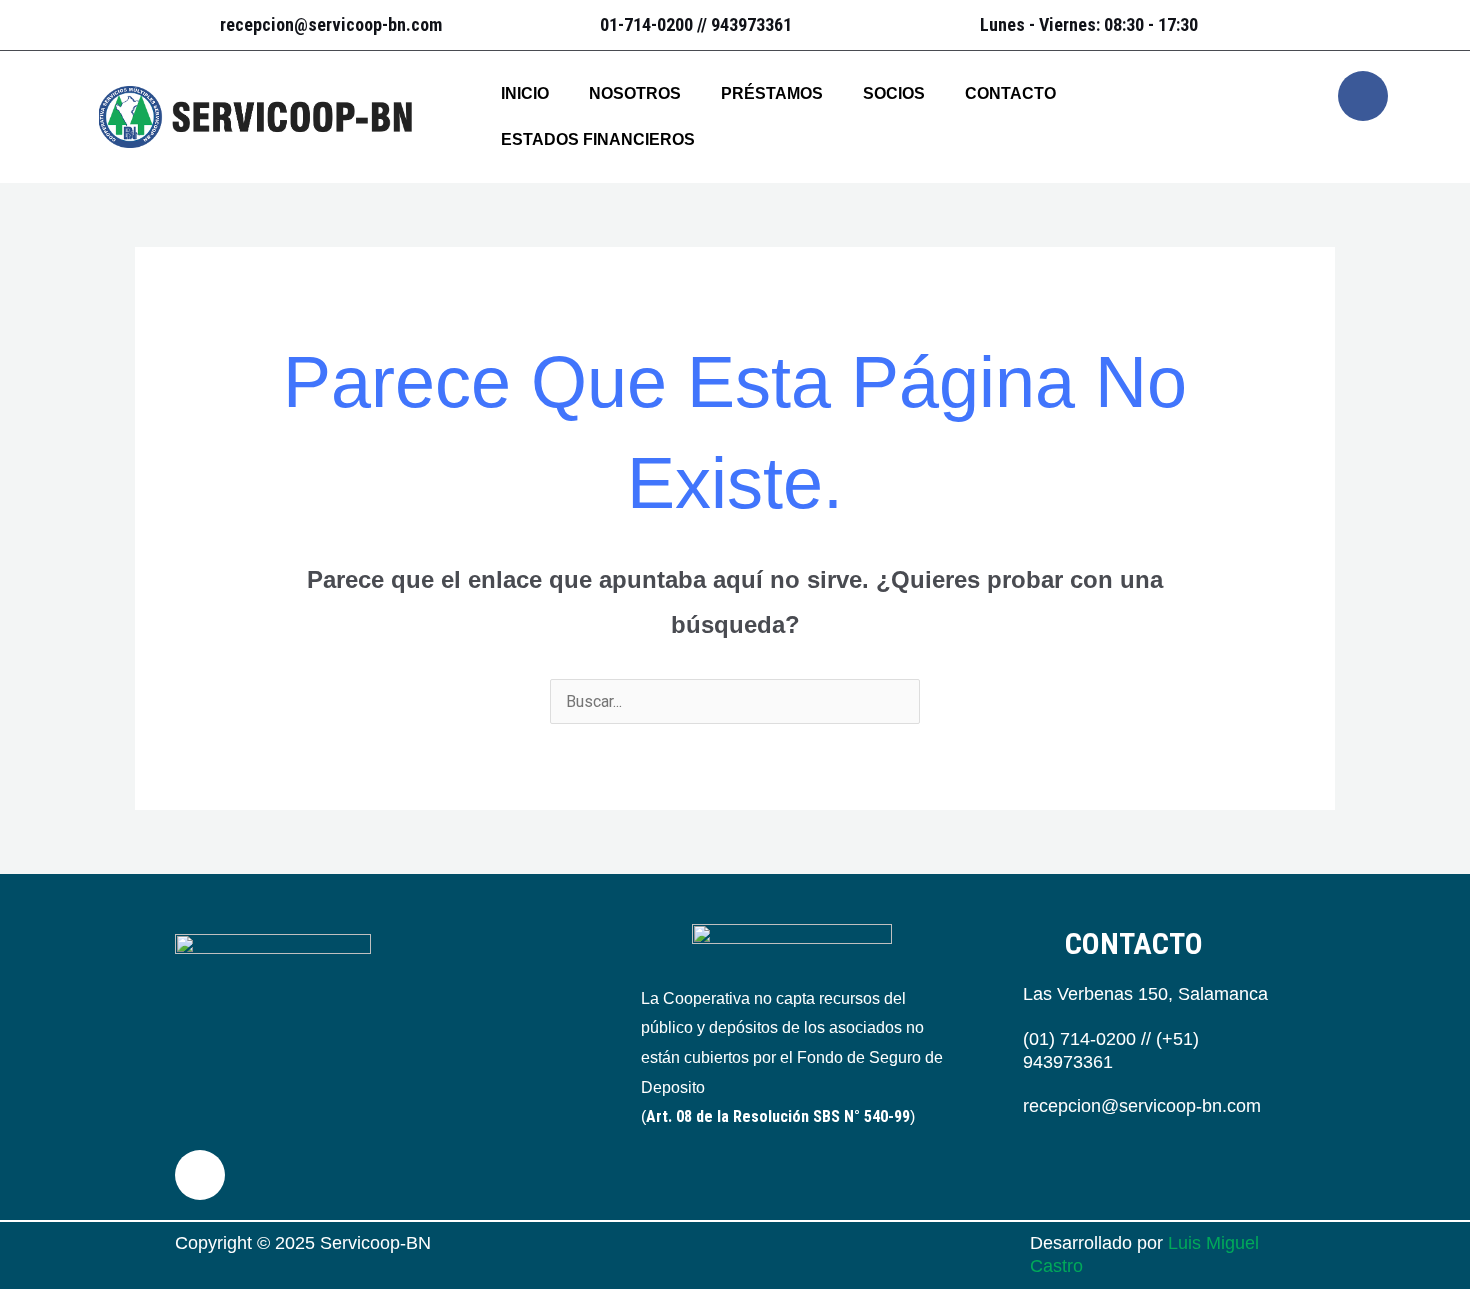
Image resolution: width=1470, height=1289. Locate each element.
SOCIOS (894, 93)
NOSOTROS (635, 93)
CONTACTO (1010, 93)
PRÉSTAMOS (772, 93)
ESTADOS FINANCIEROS (598, 139)
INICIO (525, 93)
